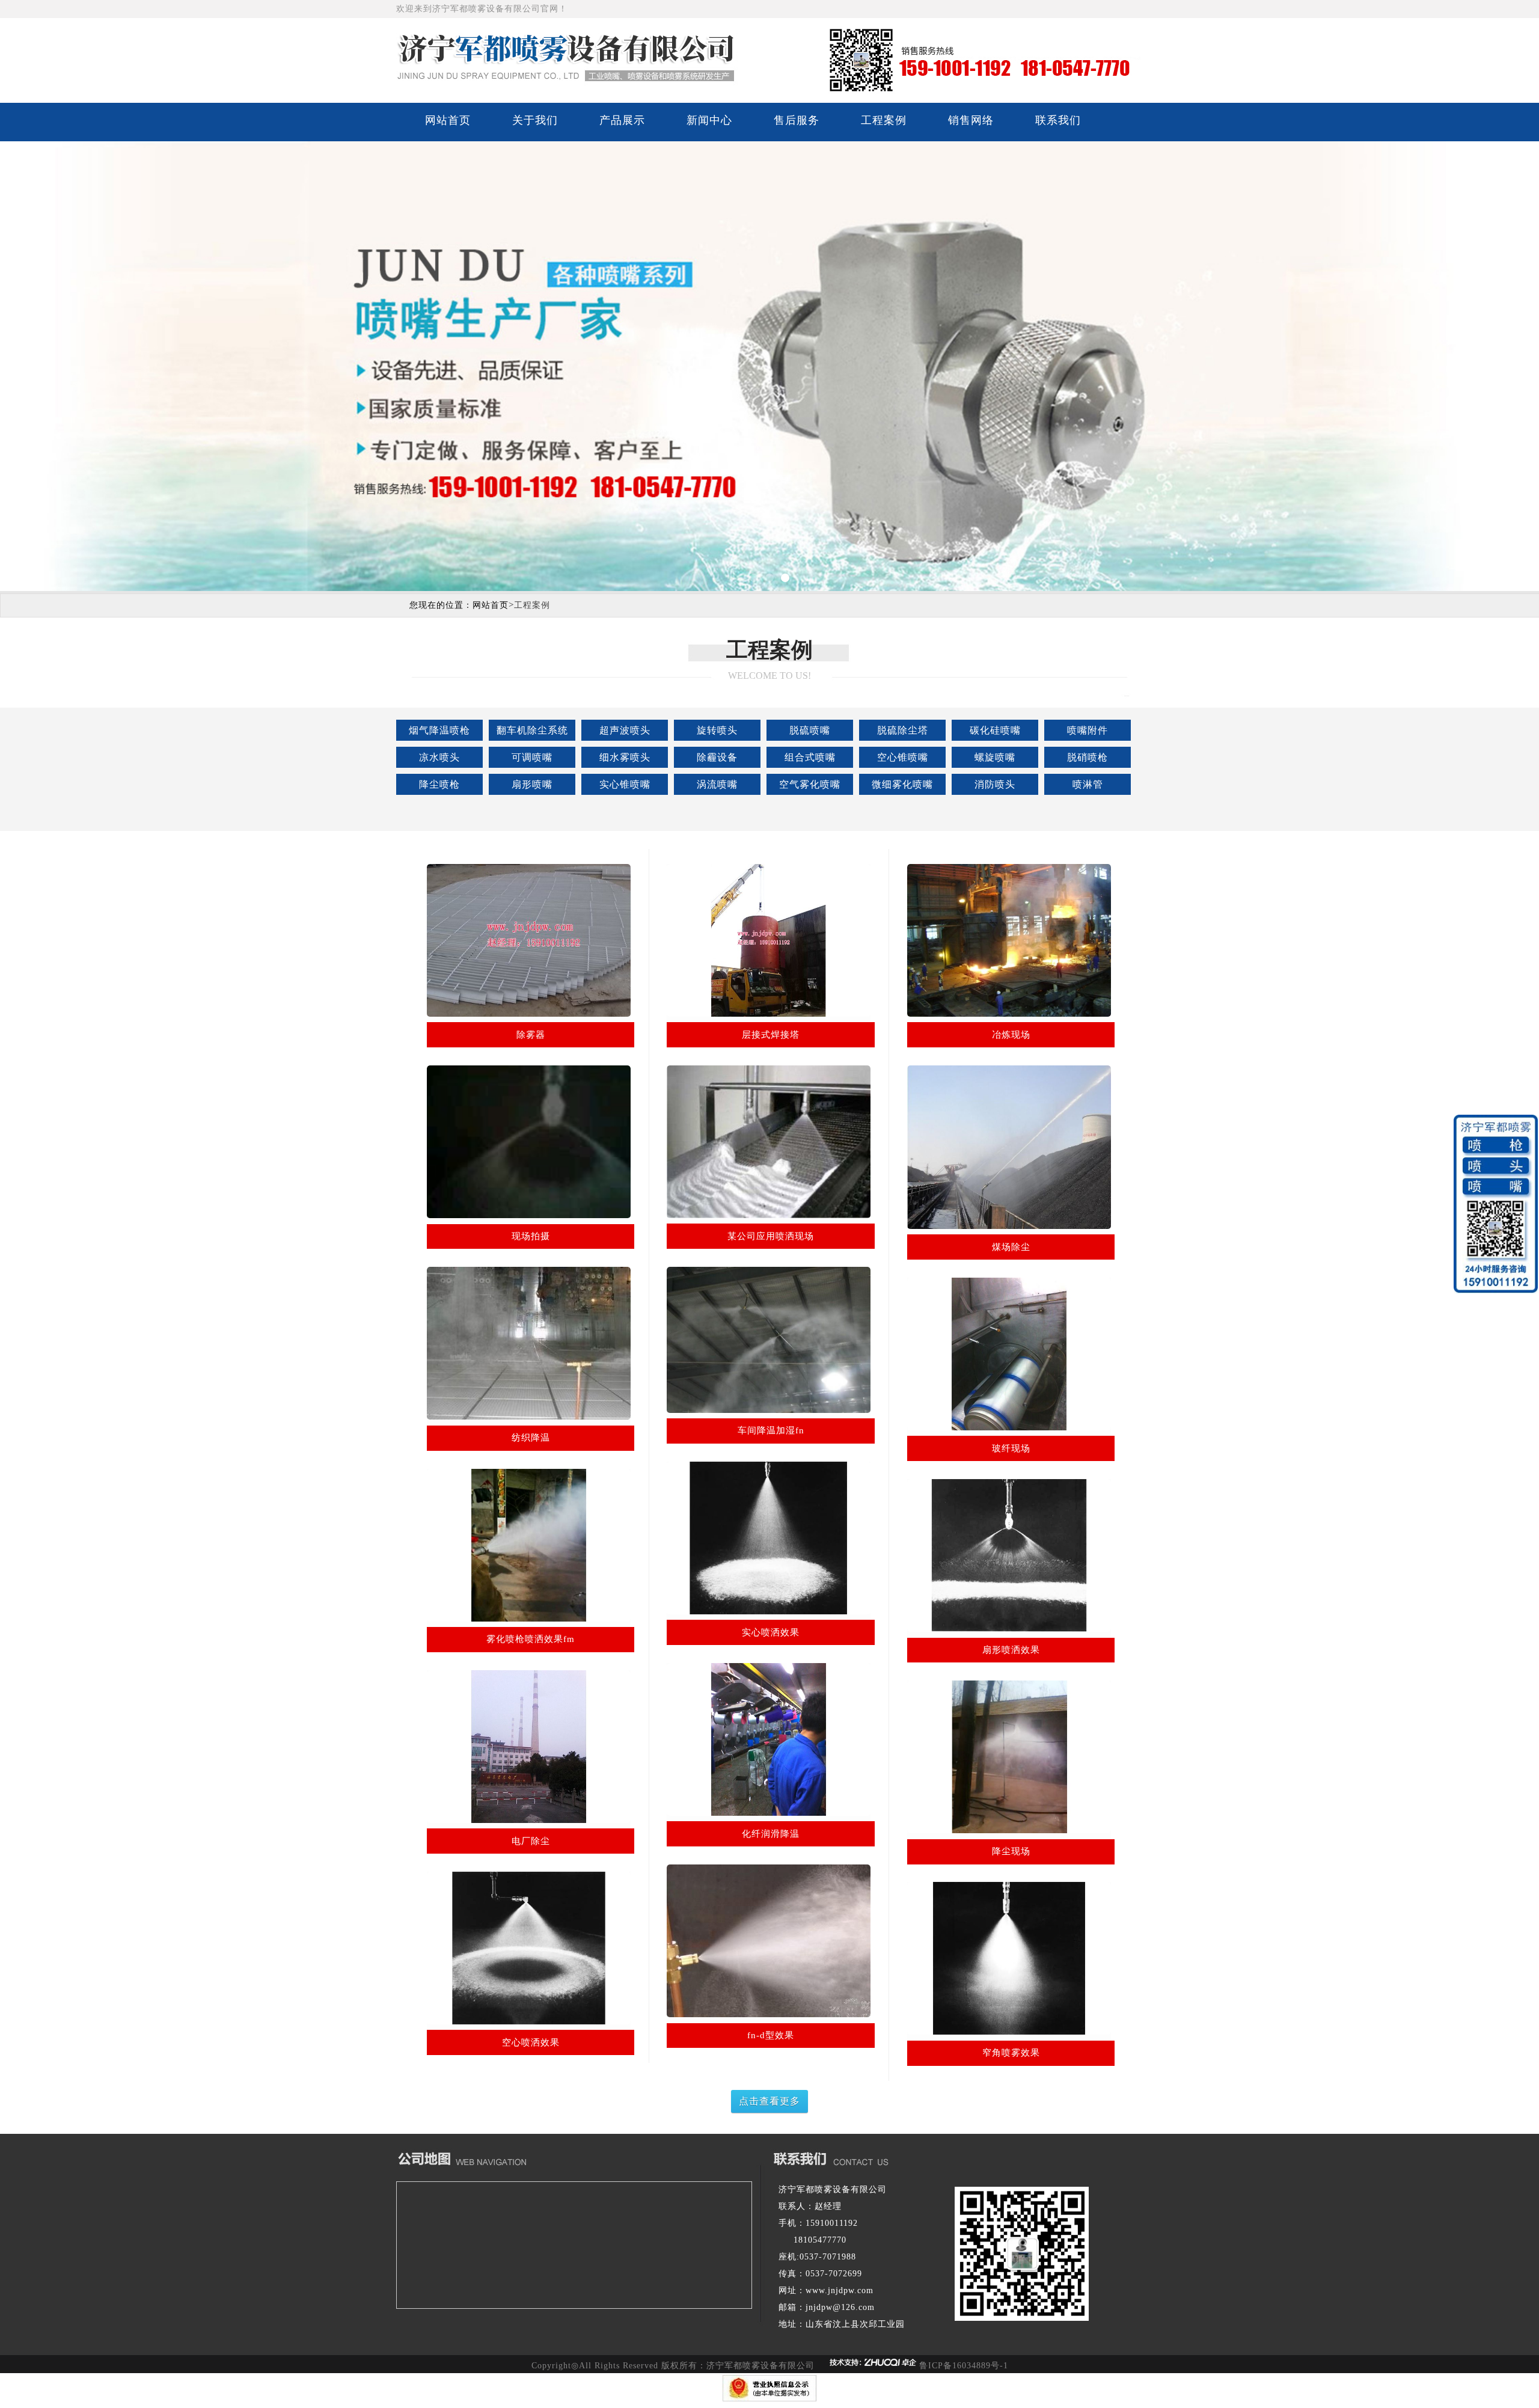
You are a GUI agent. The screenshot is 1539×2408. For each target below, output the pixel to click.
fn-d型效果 (771, 2035)
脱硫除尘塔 (903, 730)
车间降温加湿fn (771, 1430)
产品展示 (622, 120)
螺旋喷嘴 (995, 757)
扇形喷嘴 (532, 784)
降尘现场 (1011, 1851)
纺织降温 (531, 1438)
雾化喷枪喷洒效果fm (531, 1639)
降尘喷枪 (439, 784)
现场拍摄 (531, 1236)
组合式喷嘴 (810, 757)
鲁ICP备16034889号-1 (964, 2366)
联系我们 (1058, 120)
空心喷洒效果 (531, 2042)
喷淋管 (1088, 784)
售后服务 (797, 120)
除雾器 (531, 1035)
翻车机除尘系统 (532, 730)
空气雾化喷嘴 (810, 784)
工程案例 (884, 120)
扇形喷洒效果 (1011, 1650)
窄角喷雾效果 (1011, 2053)
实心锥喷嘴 (625, 784)
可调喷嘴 (532, 757)
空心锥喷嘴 (903, 757)
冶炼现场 (1011, 1035)
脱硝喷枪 (1088, 757)
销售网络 (971, 120)
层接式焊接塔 (771, 1035)
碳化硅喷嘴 (995, 730)
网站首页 (448, 120)
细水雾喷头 (625, 757)
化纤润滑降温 (771, 1834)
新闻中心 (709, 120)
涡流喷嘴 (717, 784)
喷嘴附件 (1088, 730)
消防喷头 (995, 784)
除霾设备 (717, 757)
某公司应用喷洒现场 (771, 1236)
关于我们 (535, 120)
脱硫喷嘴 (810, 730)
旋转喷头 (717, 730)
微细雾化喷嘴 (902, 784)
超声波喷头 (625, 730)
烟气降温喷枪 (439, 730)
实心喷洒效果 (771, 1632)
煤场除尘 (1011, 1247)
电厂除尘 (531, 1841)
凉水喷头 (439, 757)
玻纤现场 (1011, 1448)
